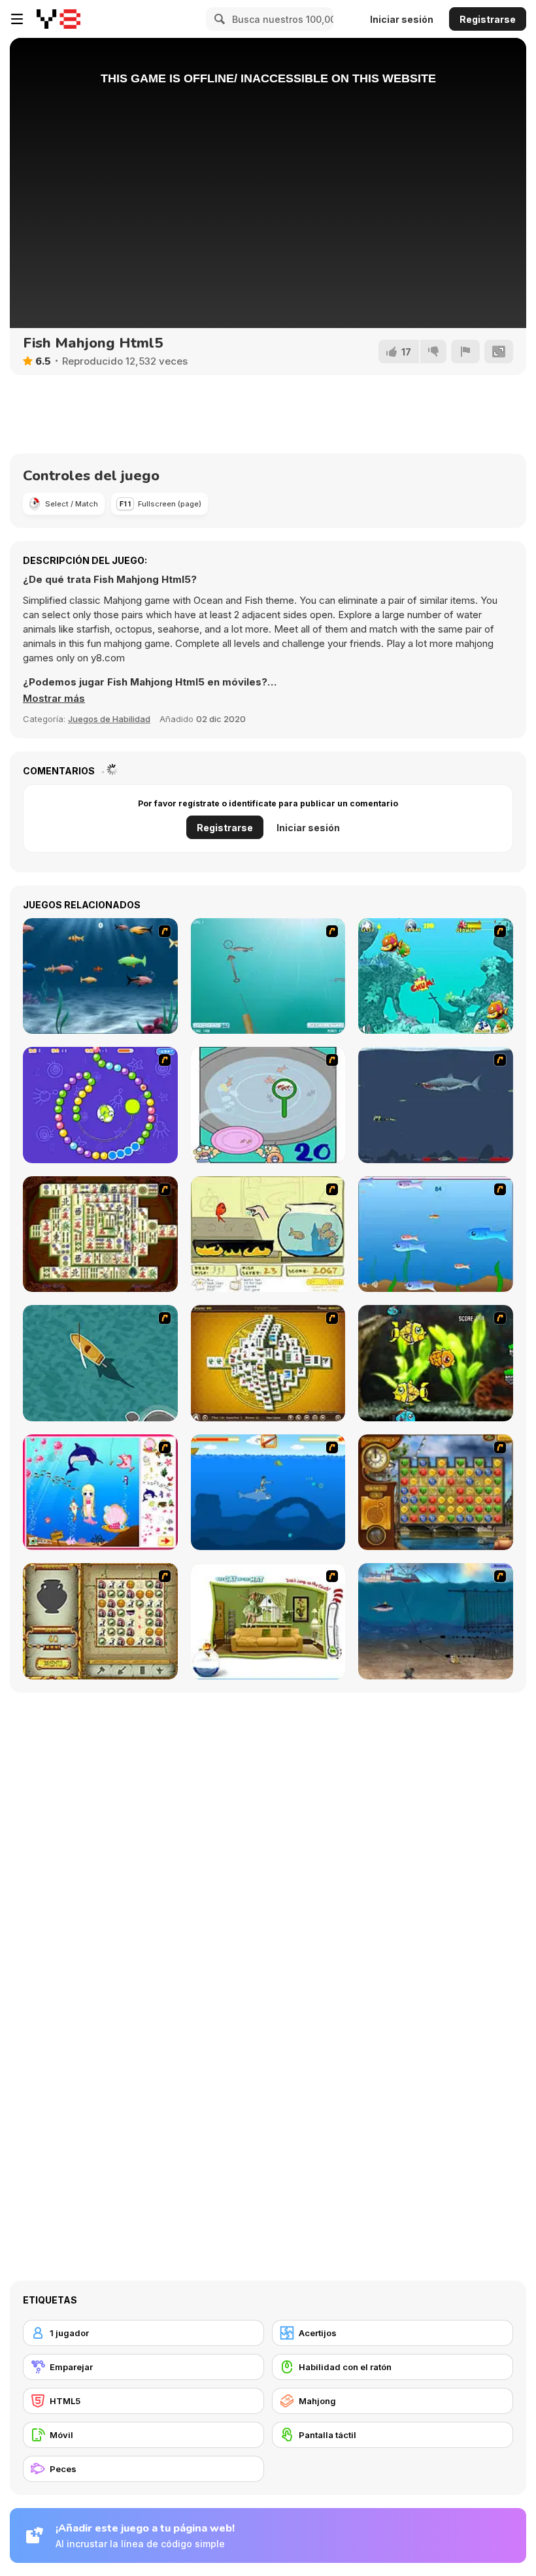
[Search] (218, 19)
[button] (54, 699)
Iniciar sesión (402, 19)
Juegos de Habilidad (109, 719)
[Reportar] (465, 352)
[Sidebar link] (17, 19)
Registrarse (488, 19)
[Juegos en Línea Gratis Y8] (59, 19)
